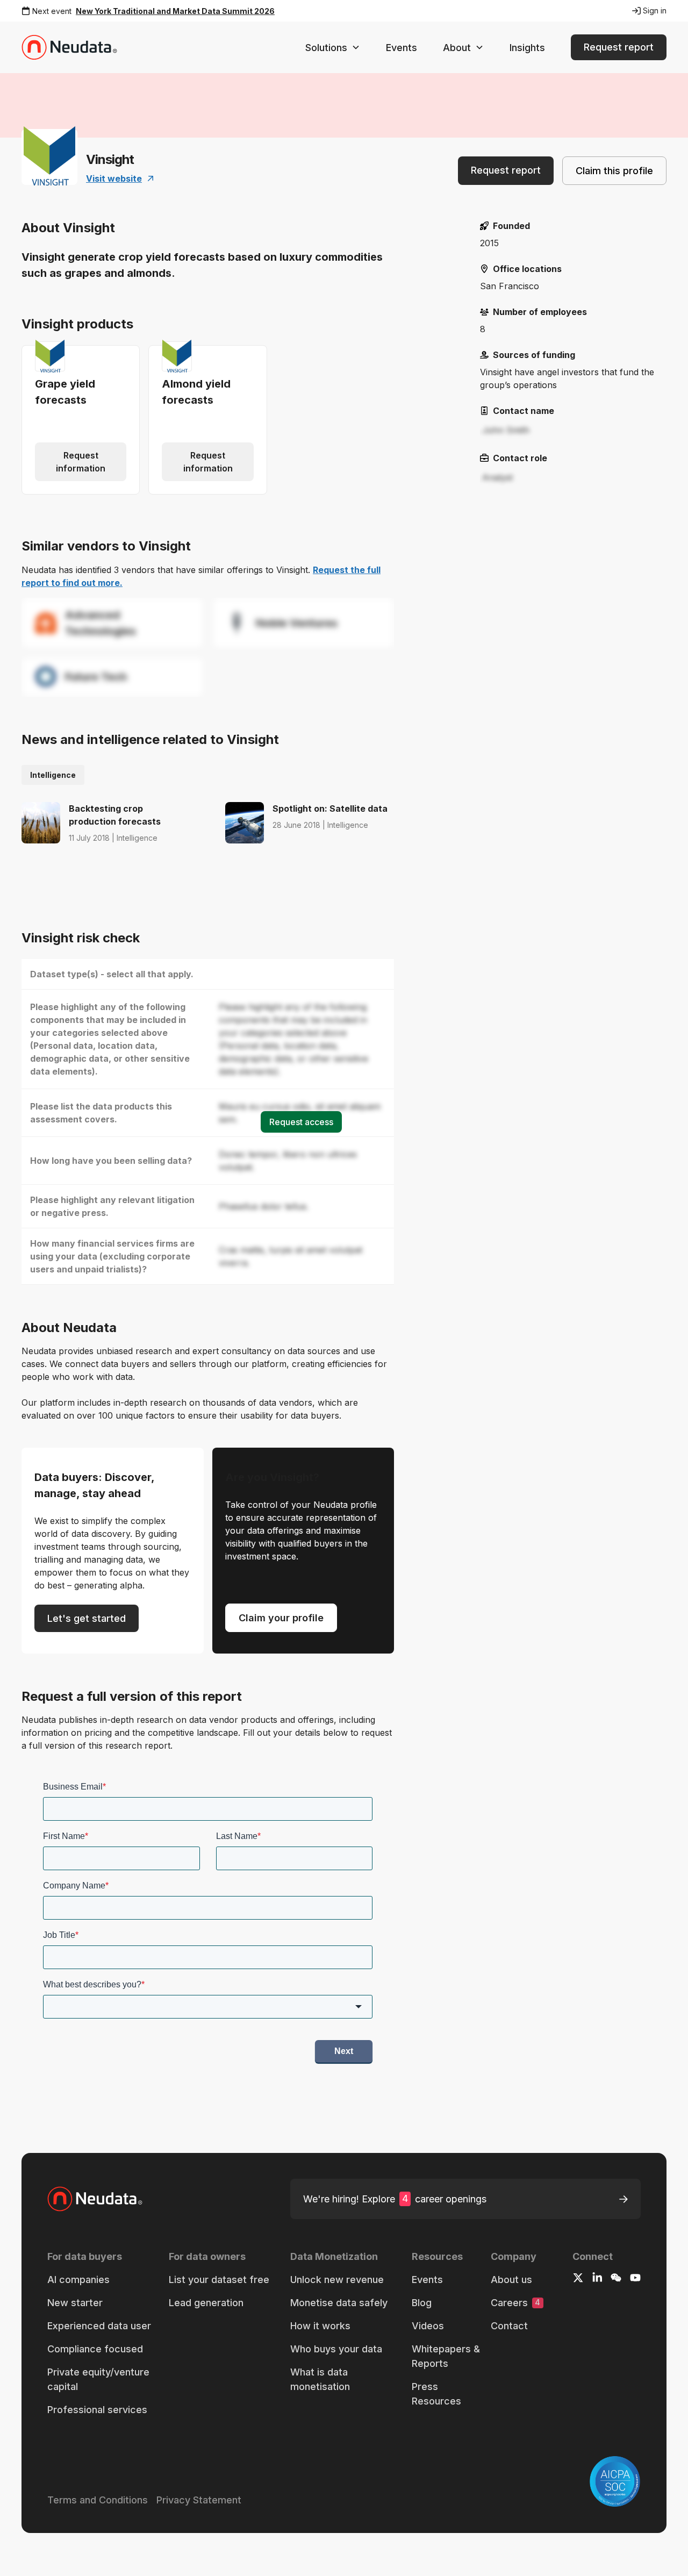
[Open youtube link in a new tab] (635, 2279)
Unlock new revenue (337, 2280)
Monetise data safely (339, 2303)
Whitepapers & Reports (446, 2356)
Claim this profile (614, 171)
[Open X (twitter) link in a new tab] (578, 2279)
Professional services (97, 2410)
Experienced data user (99, 2326)
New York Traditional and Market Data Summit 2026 (175, 11)
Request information (81, 462)
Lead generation (206, 2303)
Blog (422, 2303)
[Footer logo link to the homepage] (104, 2199)
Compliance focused (95, 2349)
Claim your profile (281, 1618)
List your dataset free (219, 2280)
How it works (320, 2326)
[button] (333, 48)
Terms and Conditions (98, 2500)
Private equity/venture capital (98, 2379)
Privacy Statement (199, 2500)
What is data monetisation (320, 2379)
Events (402, 48)
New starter (75, 2303)
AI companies (78, 2280)
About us (511, 2280)
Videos (428, 2326)
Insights (527, 48)
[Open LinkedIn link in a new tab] (597, 2279)
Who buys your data (336, 2349)
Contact (509, 2326)
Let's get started (87, 1618)
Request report (619, 47)
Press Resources (436, 2394)
